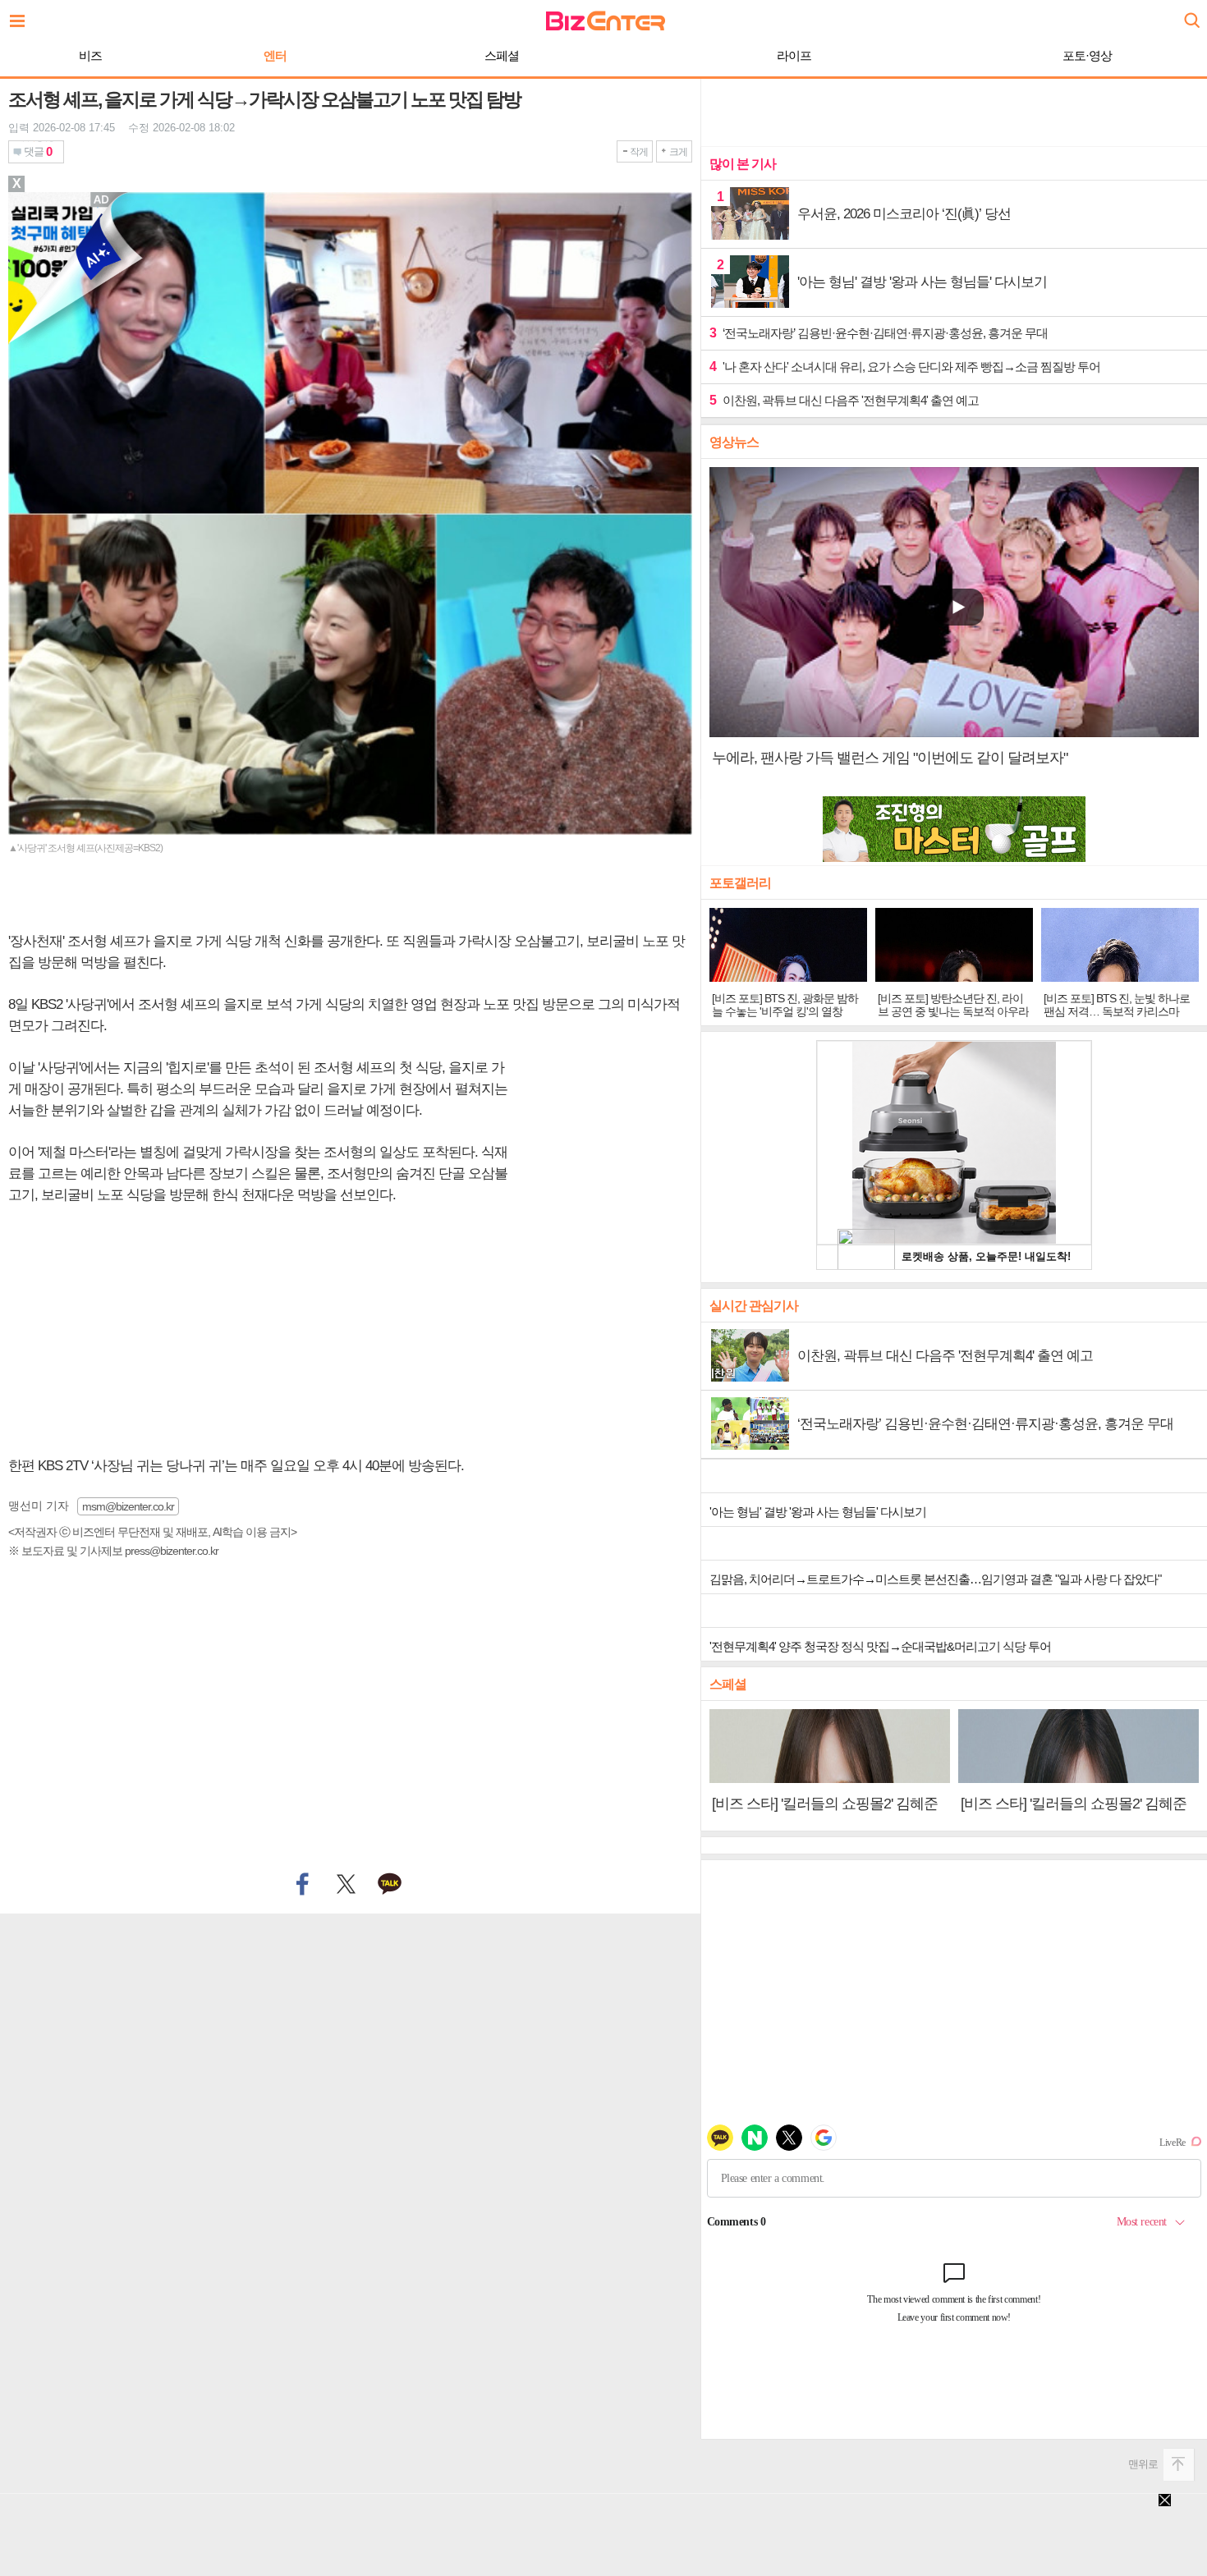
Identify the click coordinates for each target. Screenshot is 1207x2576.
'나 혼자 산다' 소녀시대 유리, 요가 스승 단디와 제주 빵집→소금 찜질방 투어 (905, 367)
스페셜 (502, 55)
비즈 (90, 55)
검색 (1191, 14)
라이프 (794, 55)
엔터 (275, 55)
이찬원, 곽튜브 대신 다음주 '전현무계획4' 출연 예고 (844, 400)
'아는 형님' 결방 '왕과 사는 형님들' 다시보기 (818, 1512)
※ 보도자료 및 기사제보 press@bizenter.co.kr (113, 1551)
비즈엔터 (606, 21)
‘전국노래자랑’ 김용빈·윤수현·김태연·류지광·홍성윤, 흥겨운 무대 (879, 333)
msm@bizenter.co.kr (128, 1506)
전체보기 (21, 16)
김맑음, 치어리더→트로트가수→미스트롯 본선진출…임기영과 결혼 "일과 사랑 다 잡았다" (935, 1579)
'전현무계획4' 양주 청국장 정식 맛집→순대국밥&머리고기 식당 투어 (880, 1646)
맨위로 (1143, 2464)
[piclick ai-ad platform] (103, 199)
